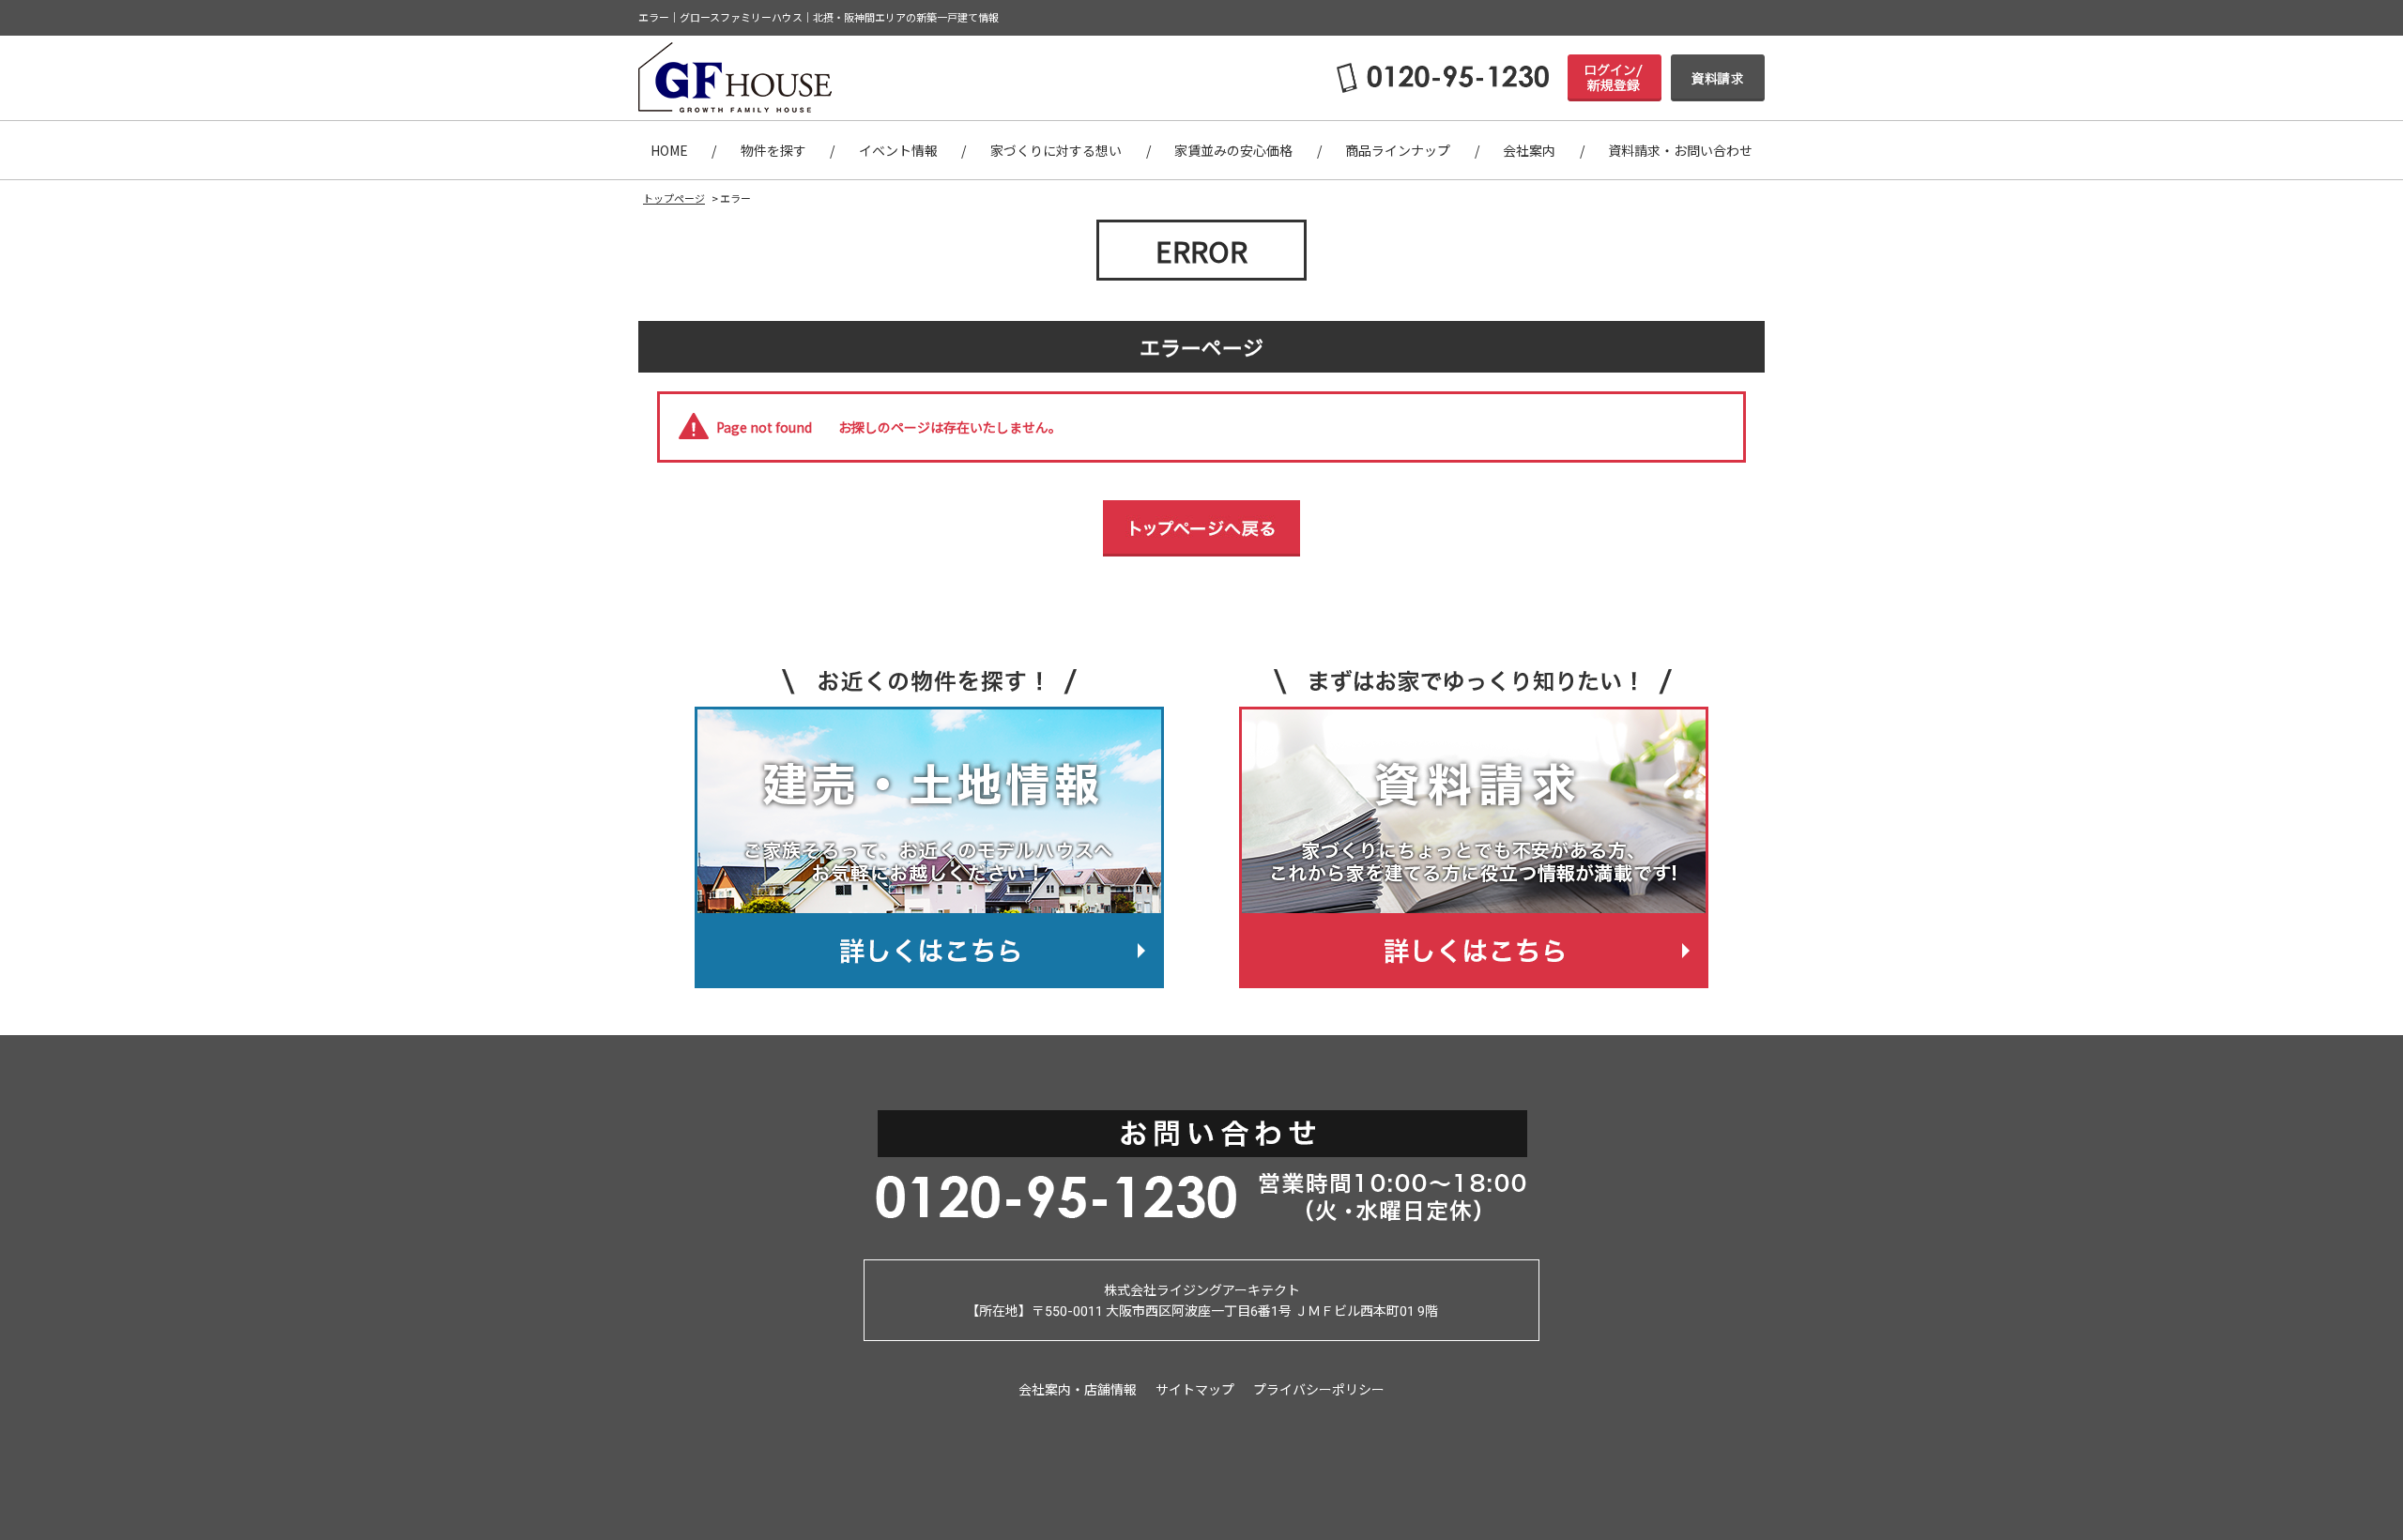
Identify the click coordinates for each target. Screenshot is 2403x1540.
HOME (669, 150)
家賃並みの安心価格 (1233, 150)
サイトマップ (1195, 1389)
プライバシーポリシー (1319, 1389)
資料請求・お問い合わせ (1680, 150)
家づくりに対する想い (1056, 150)
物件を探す (773, 150)
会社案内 (1529, 150)
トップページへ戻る (1201, 528)
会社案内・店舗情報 (1078, 1389)
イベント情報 (898, 150)
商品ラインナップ (1398, 150)
